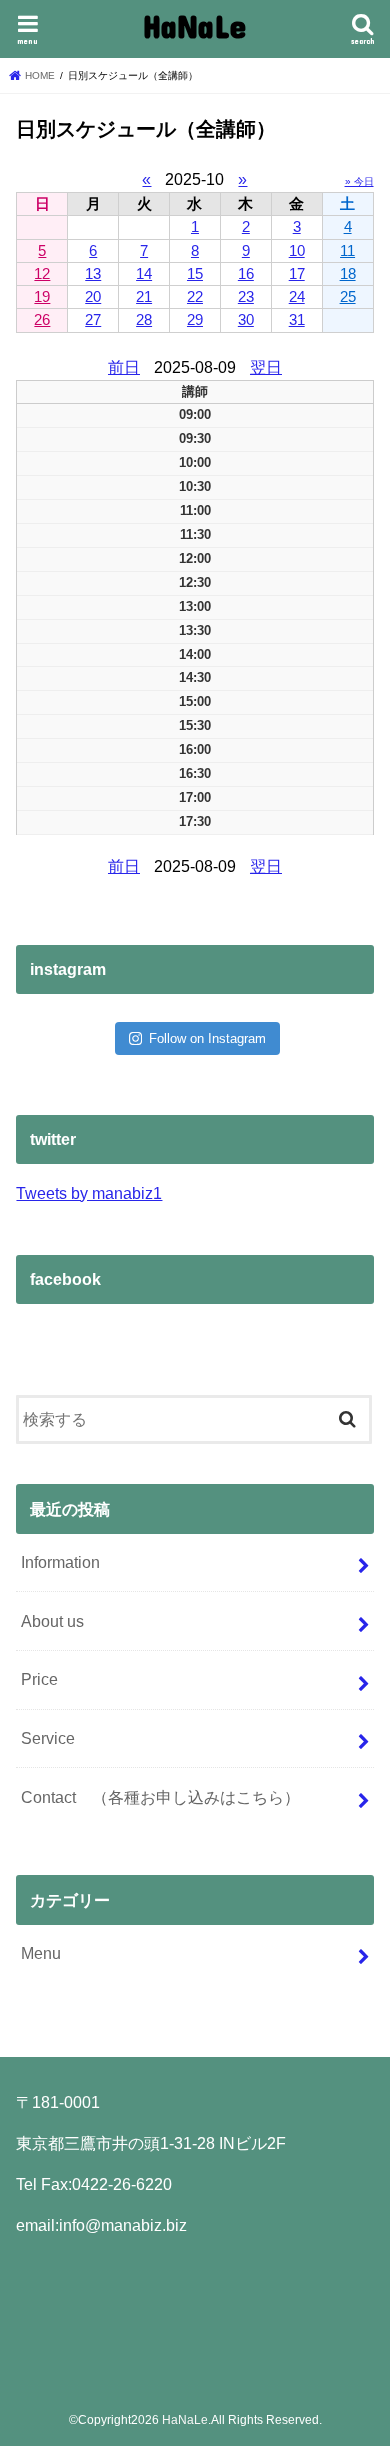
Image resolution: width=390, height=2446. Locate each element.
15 (195, 274)
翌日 (266, 367)
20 (93, 297)
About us (52, 1621)
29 (195, 320)
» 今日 (359, 181)
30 (246, 320)
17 (297, 274)
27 (93, 320)
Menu (41, 1953)
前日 (124, 367)
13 (93, 274)
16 (246, 274)
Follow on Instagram (207, 1038)
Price (39, 1679)
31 (297, 320)
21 (144, 297)
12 (42, 274)
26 (42, 320)
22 (195, 297)
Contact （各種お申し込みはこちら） (160, 1797)
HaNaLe (194, 25)
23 (246, 297)
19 (42, 297)
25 (348, 297)
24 (297, 297)
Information (60, 1562)
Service (48, 1738)
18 (348, 274)
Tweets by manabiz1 (89, 1193)
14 (144, 274)
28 (144, 320)
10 (297, 251)
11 (347, 251)
